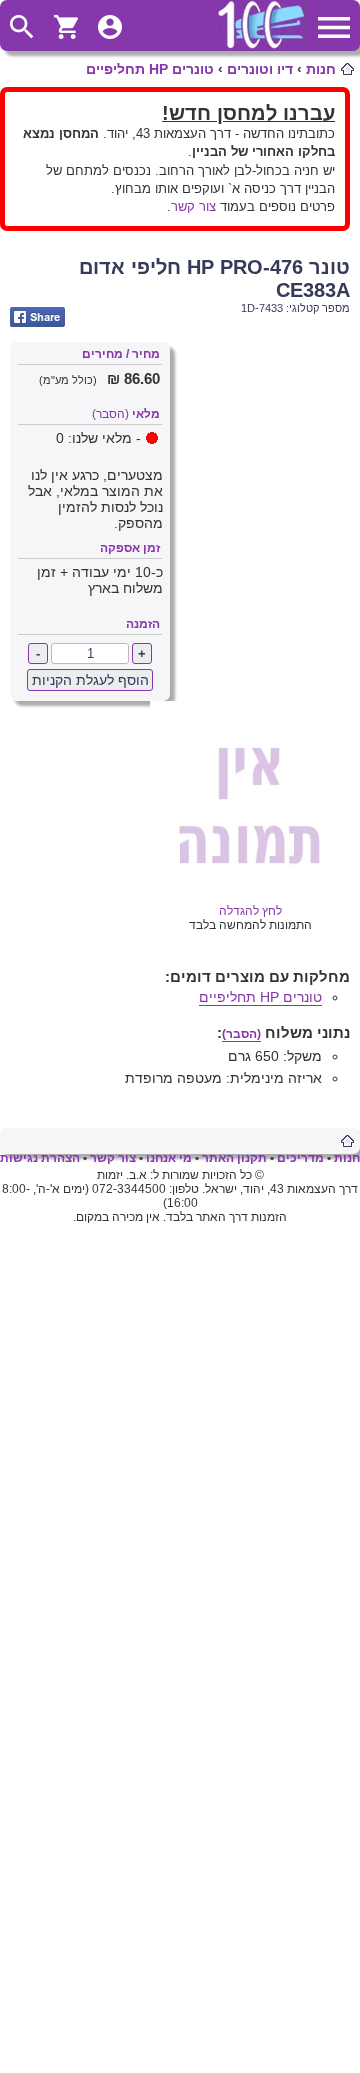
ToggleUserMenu (110, 27)
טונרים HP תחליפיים (150, 69)
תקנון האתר (234, 1158)
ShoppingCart (66, 27)
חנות (321, 69)
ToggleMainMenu (334, 27)
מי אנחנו (169, 1158)
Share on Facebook (37, 317)
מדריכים (300, 1158)
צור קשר (193, 206)
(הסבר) (110, 414)
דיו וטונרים (260, 69)
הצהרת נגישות (40, 1158)
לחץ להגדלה (250, 911)
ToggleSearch (22, 27)
